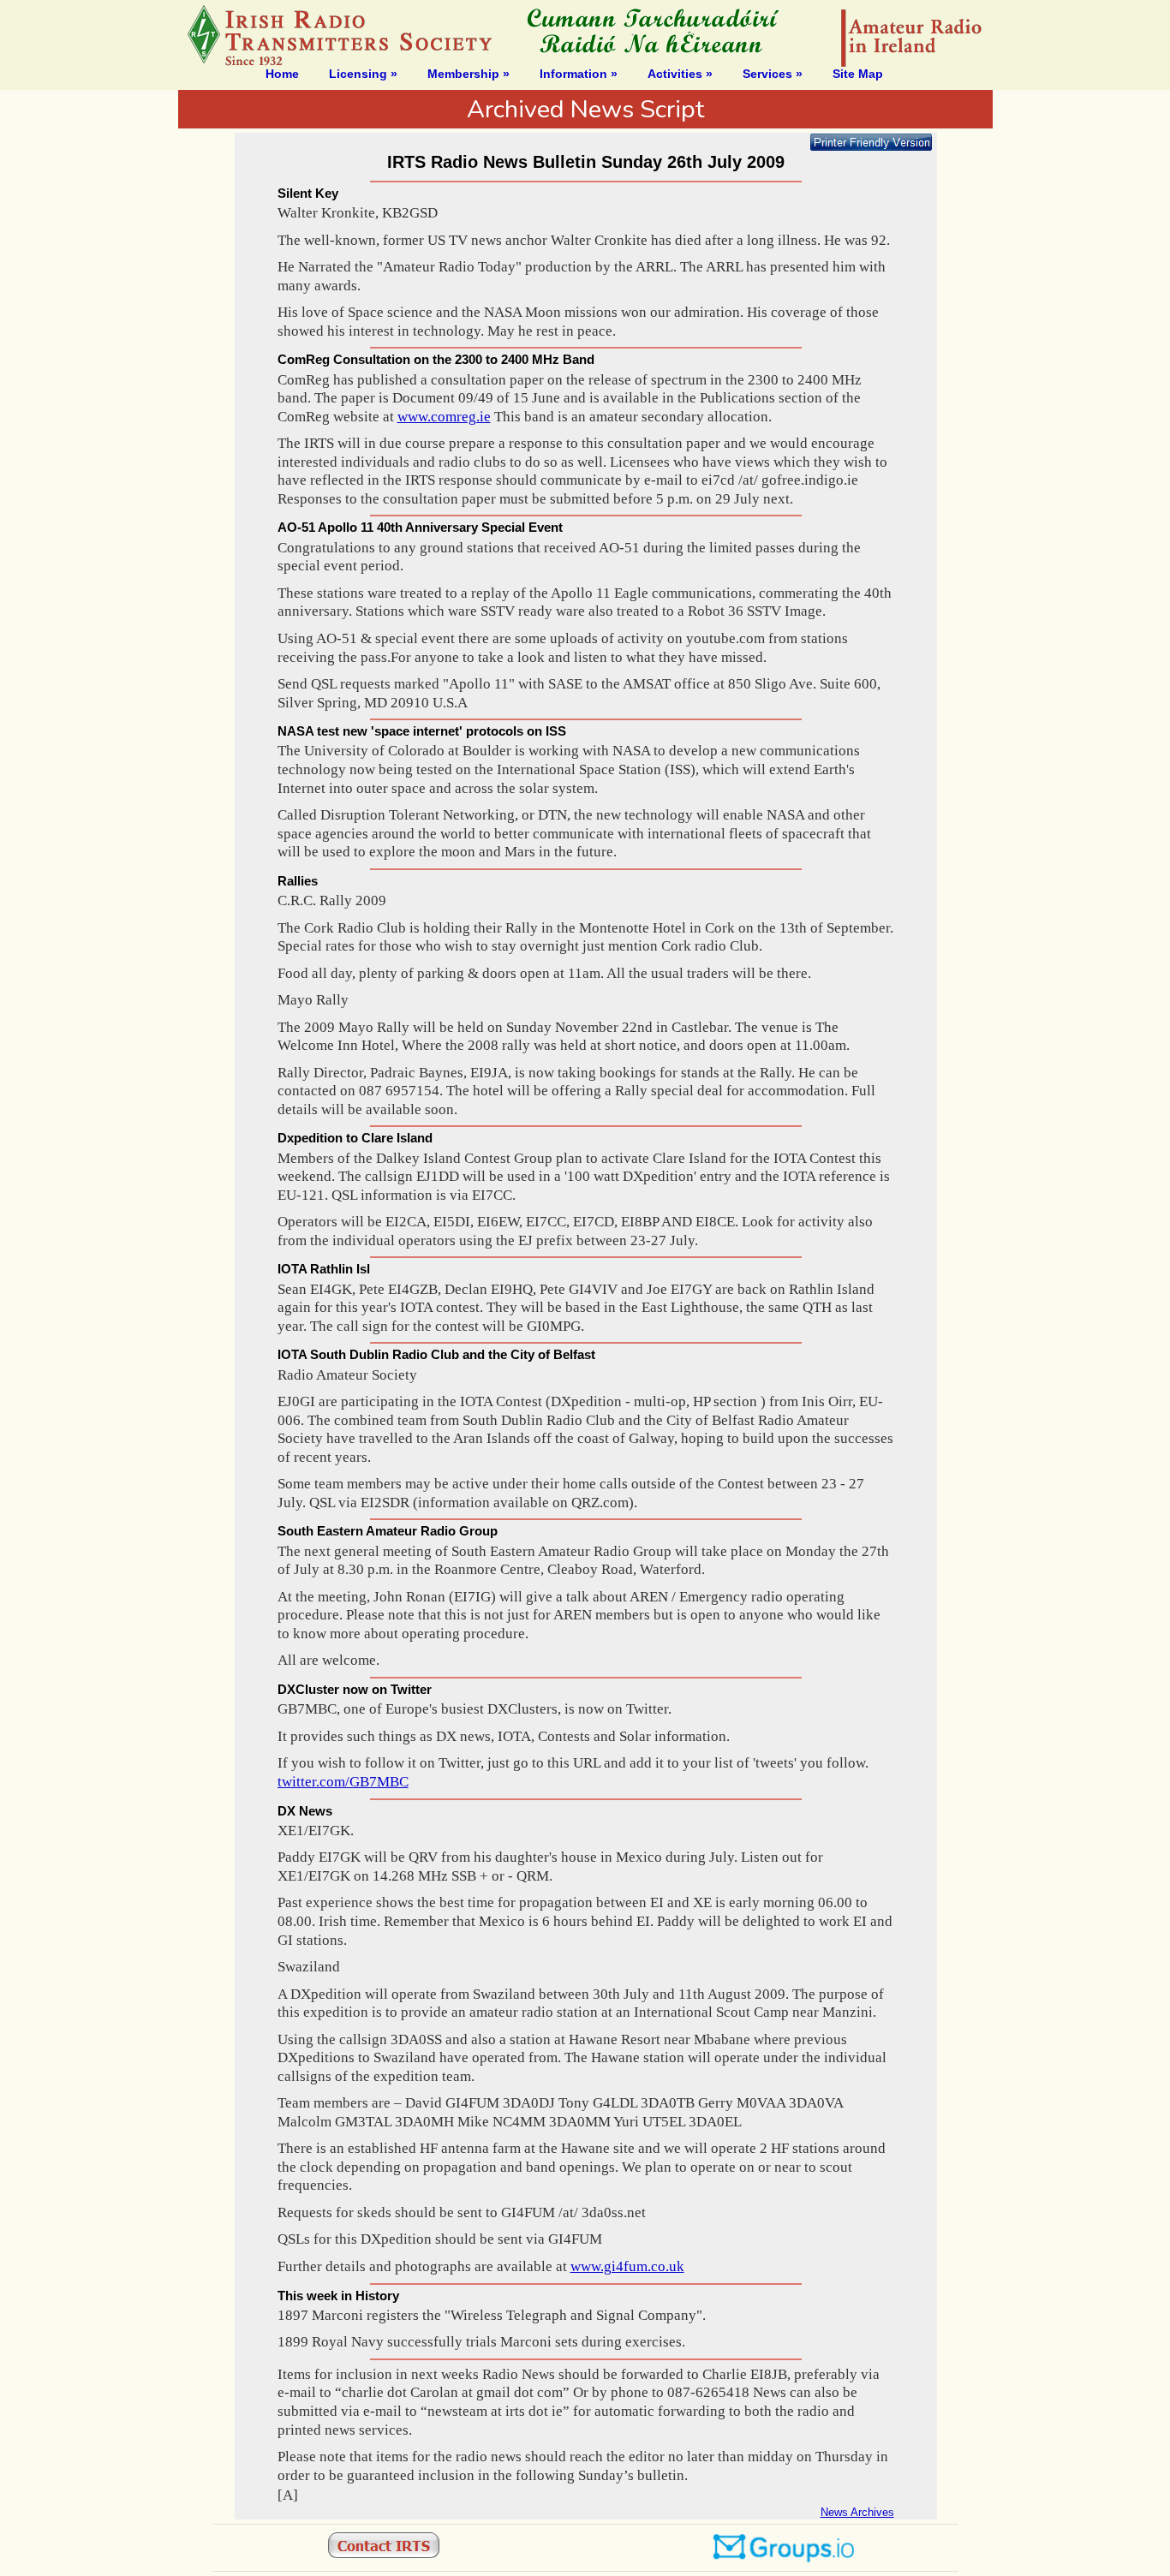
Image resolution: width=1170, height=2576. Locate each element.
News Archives (857, 2512)
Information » (579, 74)
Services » (773, 74)
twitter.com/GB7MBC (343, 1782)
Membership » (469, 74)
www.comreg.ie (444, 417)
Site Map (858, 74)
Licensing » (363, 74)
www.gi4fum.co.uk (627, 2266)
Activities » (680, 74)
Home (282, 74)
